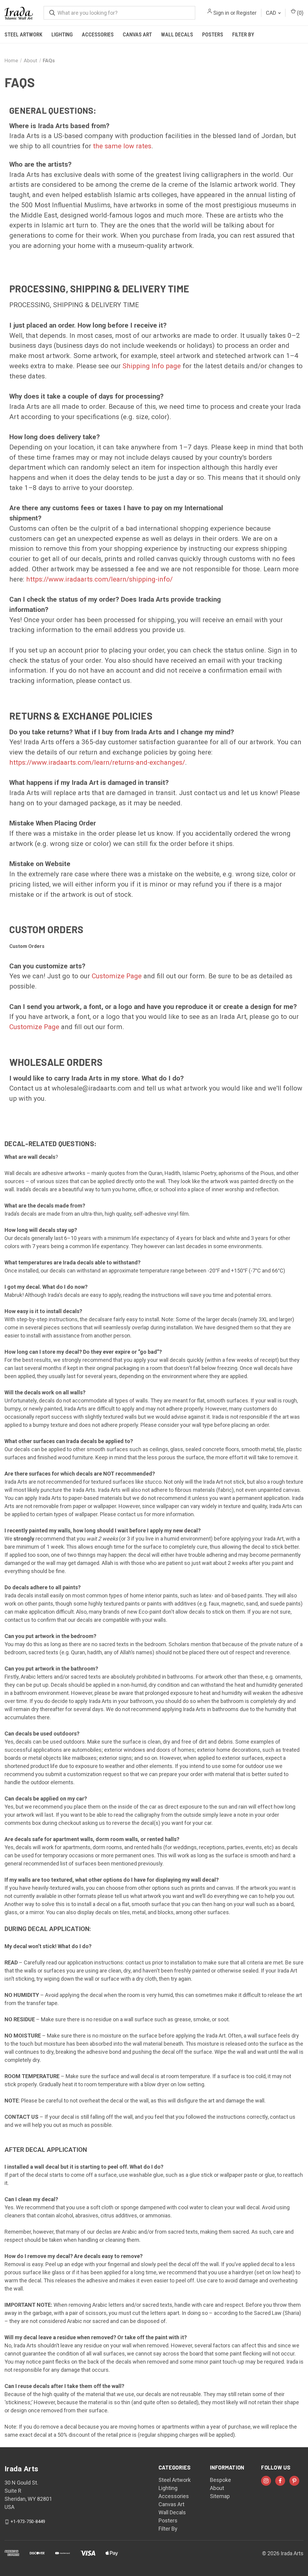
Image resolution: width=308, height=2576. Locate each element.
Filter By (243, 34)
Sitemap (220, 2496)
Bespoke (220, 2480)
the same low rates (122, 146)
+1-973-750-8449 (28, 2522)
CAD (272, 13)
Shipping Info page (152, 366)
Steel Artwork (23, 34)
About (217, 2488)
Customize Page (117, 976)
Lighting (62, 34)
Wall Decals (177, 34)
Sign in (221, 13)
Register (246, 13)
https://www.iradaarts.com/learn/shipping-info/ (99, 579)
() (300, 13)
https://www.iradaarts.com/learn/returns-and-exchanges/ (97, 762)
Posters (213, 34)
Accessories (98, 34)
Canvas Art (137, 34)
